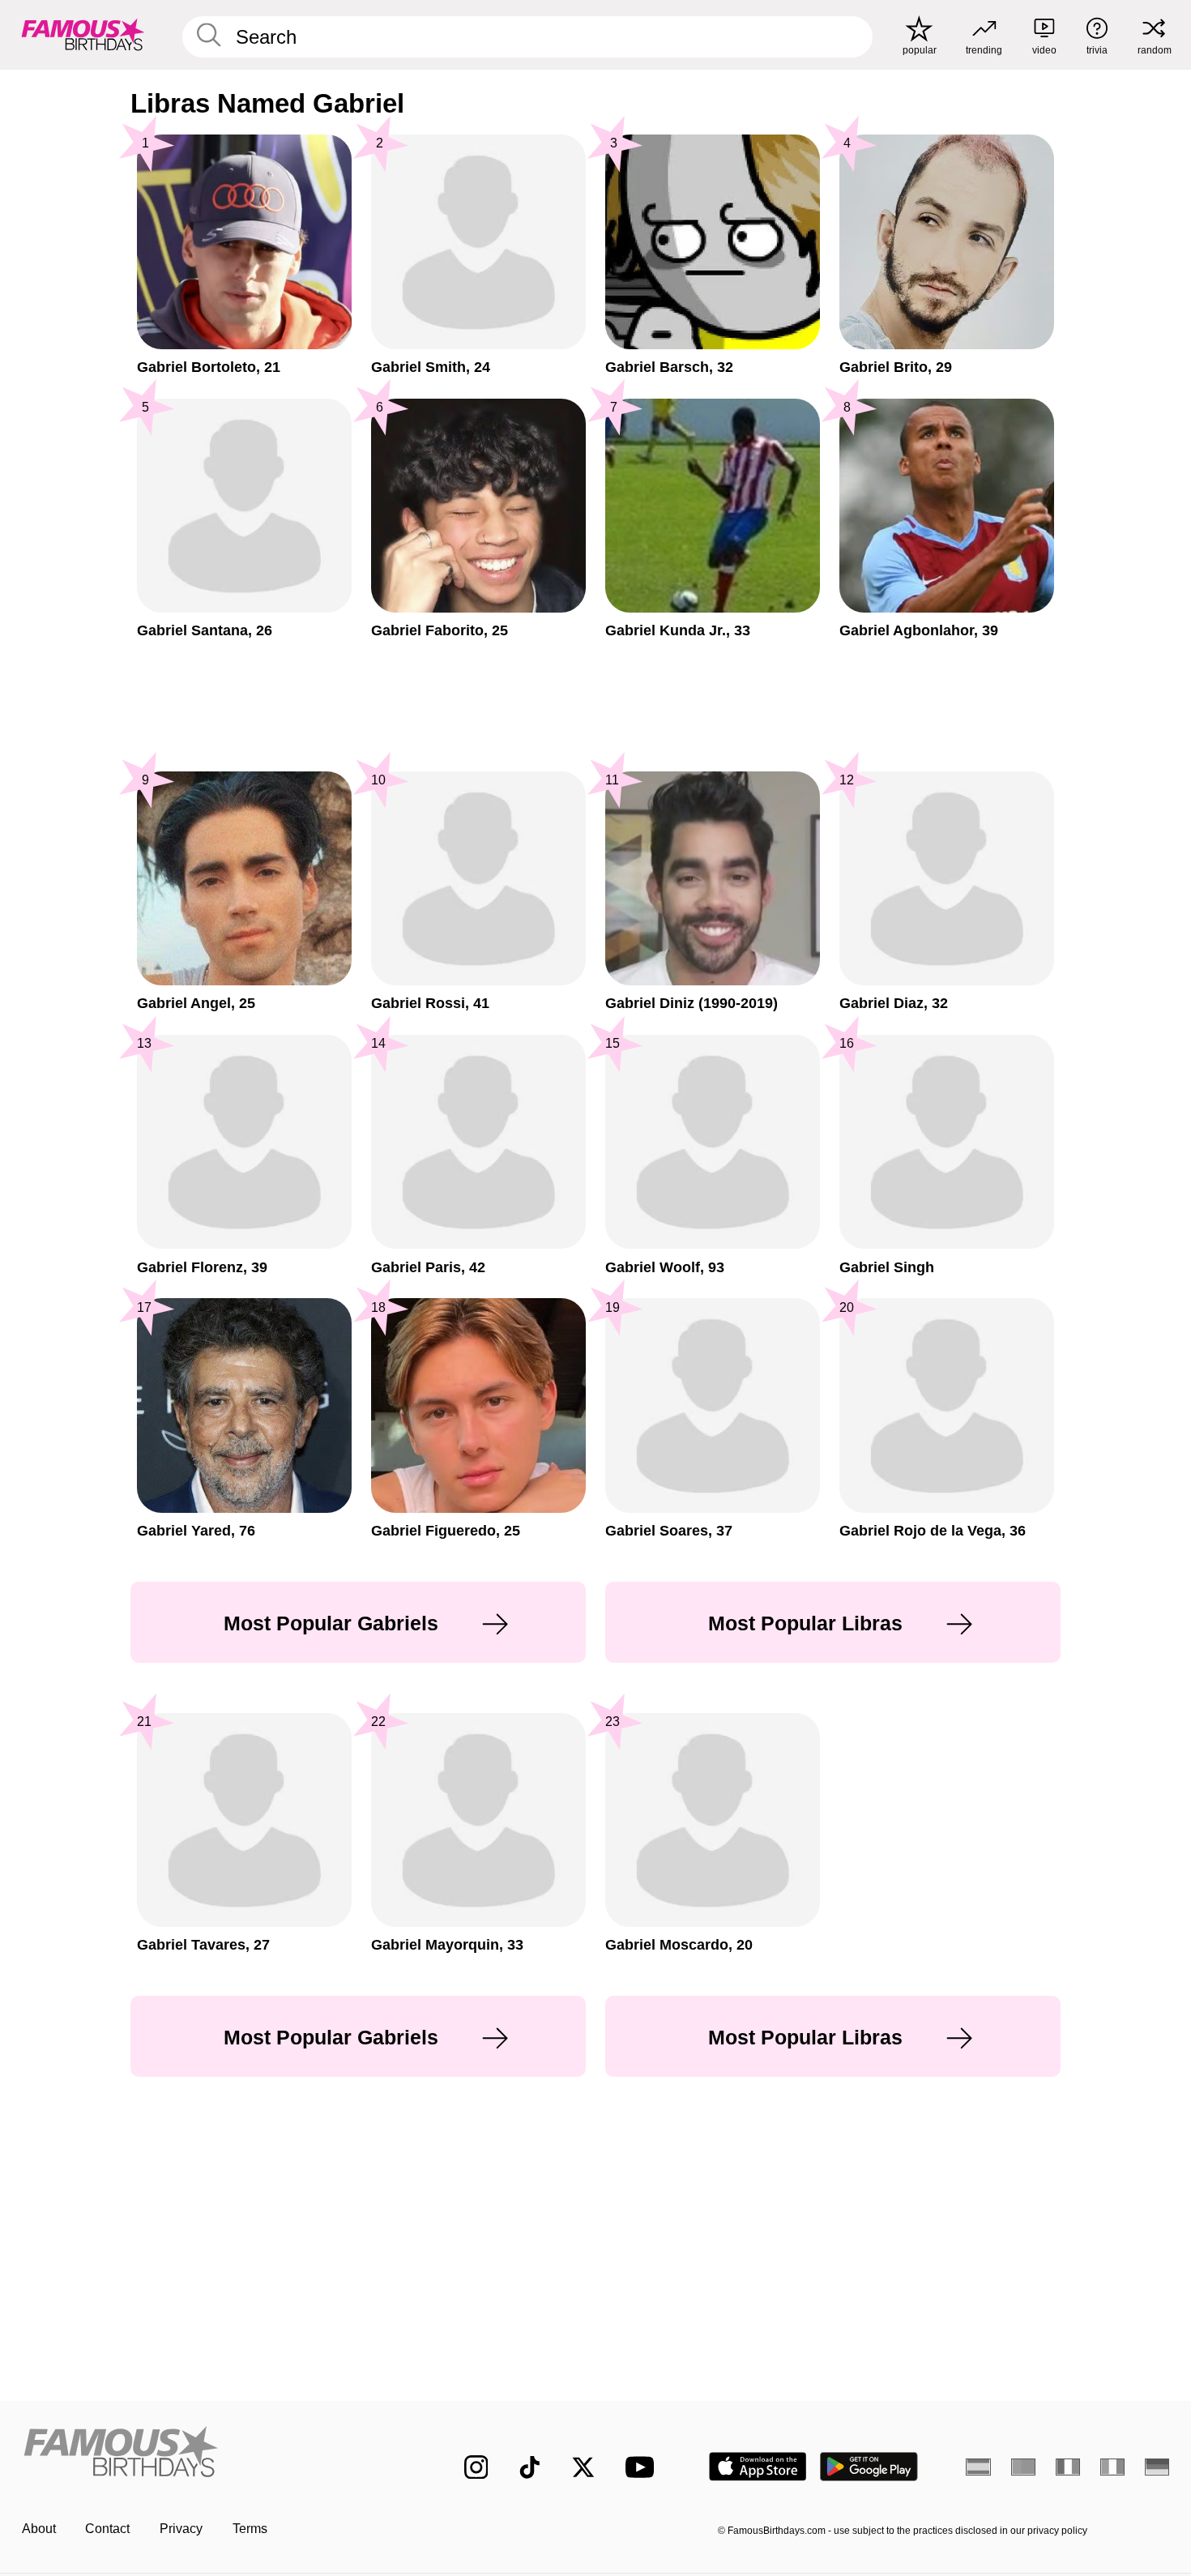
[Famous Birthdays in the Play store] (869, 2467)
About (39, 2529)
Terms (250, 2529)
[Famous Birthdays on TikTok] (530, 2467)
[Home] (209, 2454)
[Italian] (1113, 2467)
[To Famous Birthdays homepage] (83, 34)
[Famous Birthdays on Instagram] (476, 2467)
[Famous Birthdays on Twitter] (583, 2467)
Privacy (181, 2529)
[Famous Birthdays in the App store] (758, 2467)
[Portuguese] (1024, 2467)
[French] (1068, 2467)
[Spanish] (978, 2467)
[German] (1157, 2467)
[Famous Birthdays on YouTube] (643, 2467)
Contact (107, 2529)
